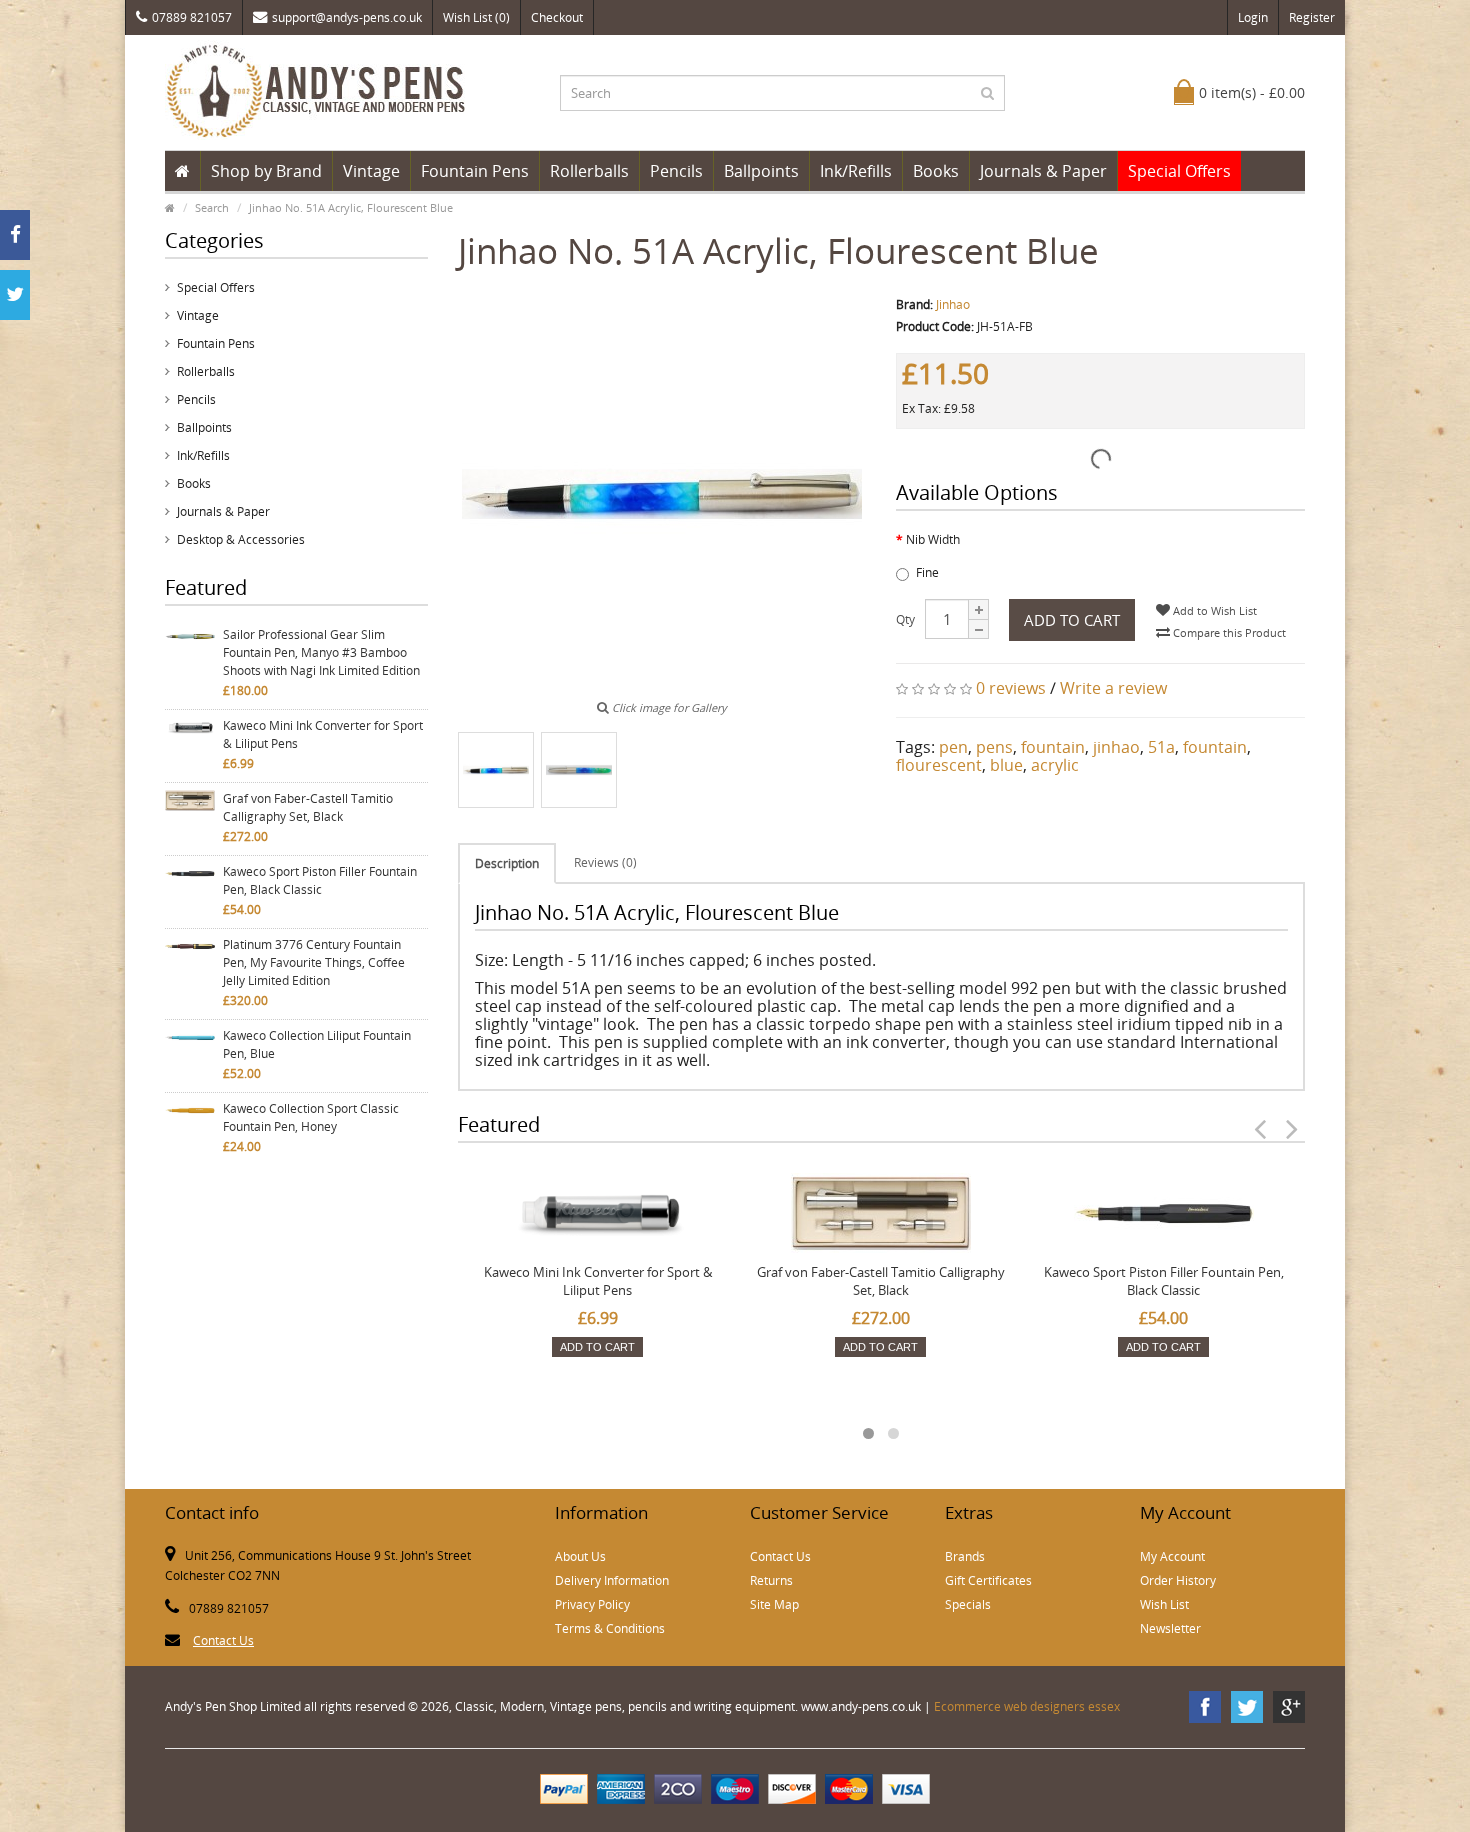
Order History (1178, 1580)
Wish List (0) (476, 17)
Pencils (676, 171)
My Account (1172, 1556)
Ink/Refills (856, 171)
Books (936, 171)
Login (1253, 17)
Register (1312, 17)
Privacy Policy (592, 1604)
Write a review (1113, 688)
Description (507, 863)
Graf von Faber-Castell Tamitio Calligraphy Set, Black (308, 807)
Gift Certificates (988, 1580)
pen (953, 747)
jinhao (1116, 747)
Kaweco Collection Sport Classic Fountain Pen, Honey (311, 1117)
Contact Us (223, 1640)
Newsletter (1170, 1628)
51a (1161, 747)
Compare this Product (1228, 632)
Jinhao (953, 304)
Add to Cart (1072, 620)
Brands (965, 1556)
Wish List (1164, 1604)
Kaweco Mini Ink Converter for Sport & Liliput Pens (323, 734)
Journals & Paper (1043, 171)
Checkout (557, 17)
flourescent (939, 765)
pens (994, 747)
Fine (927, 572)
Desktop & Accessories (241, 539)
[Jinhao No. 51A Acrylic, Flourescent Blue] (496, 770)
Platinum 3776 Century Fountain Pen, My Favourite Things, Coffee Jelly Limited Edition (314, 962)
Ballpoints (761, 171)
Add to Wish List (1213, 610)
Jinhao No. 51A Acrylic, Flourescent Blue (351, 207)
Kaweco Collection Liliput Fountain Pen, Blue (317, 1044)
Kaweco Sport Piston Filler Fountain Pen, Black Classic (320, 880)
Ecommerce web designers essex (1027, 1706)
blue (1006, 765)
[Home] (182, 171)
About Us (580, 1556)
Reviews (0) (605, 862)
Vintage (371, 171)
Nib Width (933, 539)
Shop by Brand (266, 171)
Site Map (774, 1604)
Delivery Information (612, 1580)
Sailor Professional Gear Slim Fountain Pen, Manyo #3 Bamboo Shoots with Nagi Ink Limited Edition (321, 652)
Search (212, 207)
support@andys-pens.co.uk (347, 17)
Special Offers (1179, 171)
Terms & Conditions (610, 1628)
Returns (771, 1580)
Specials (968, 1604)
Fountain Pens (475, 171)
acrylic (1055, 765)
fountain (1053, 747)
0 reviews (1011, 688)
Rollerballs (589, 171)
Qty (905, 619)
